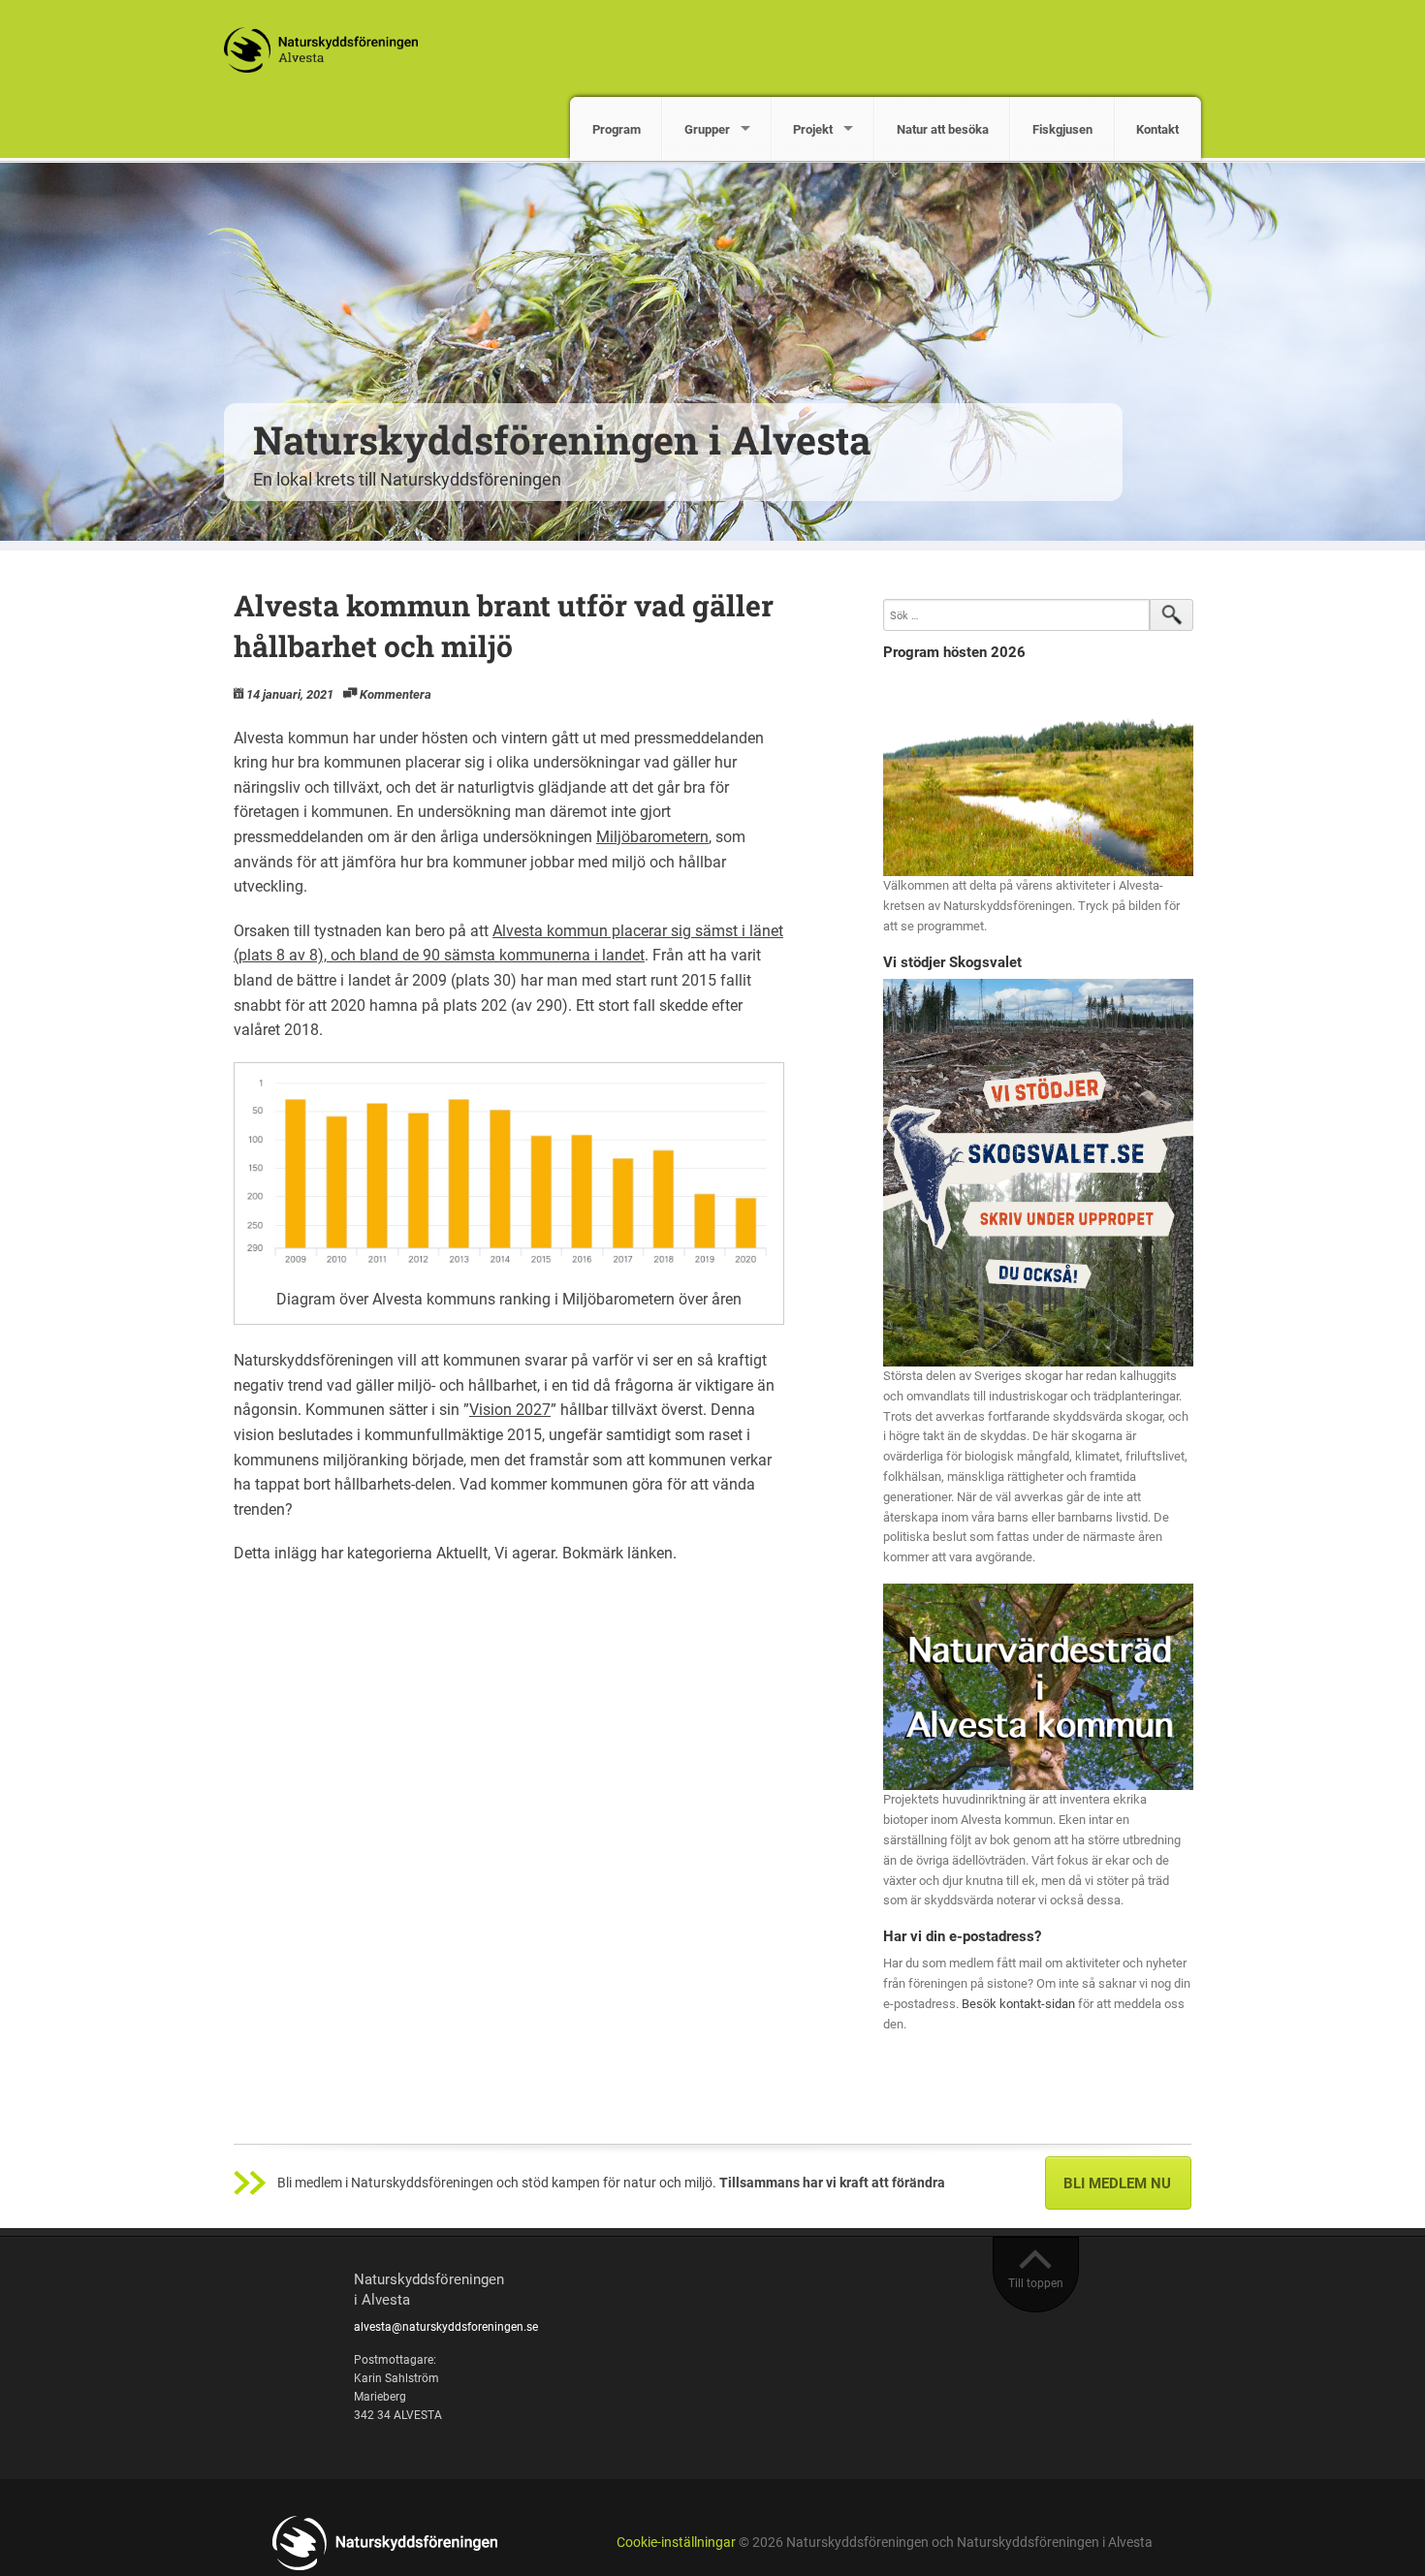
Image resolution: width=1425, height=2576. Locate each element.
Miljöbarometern (652, 837)
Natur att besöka (943, 129)
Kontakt (1157, 129)
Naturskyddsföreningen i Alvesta (562, 440)
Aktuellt (462, 1553)
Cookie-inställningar (676, 2543)
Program (617, 129)
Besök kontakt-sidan (1018, 2004)
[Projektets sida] (1038, 1686)
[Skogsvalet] (1038, 1172)
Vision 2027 (510, 1410)
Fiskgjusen (1062, 129)
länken (650, 1553)
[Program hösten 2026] (1038, 773)
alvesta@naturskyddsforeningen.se (446, 2327)
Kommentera (396, 694)
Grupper (707, 129)
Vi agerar (524, 1553)
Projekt (813, 129)
